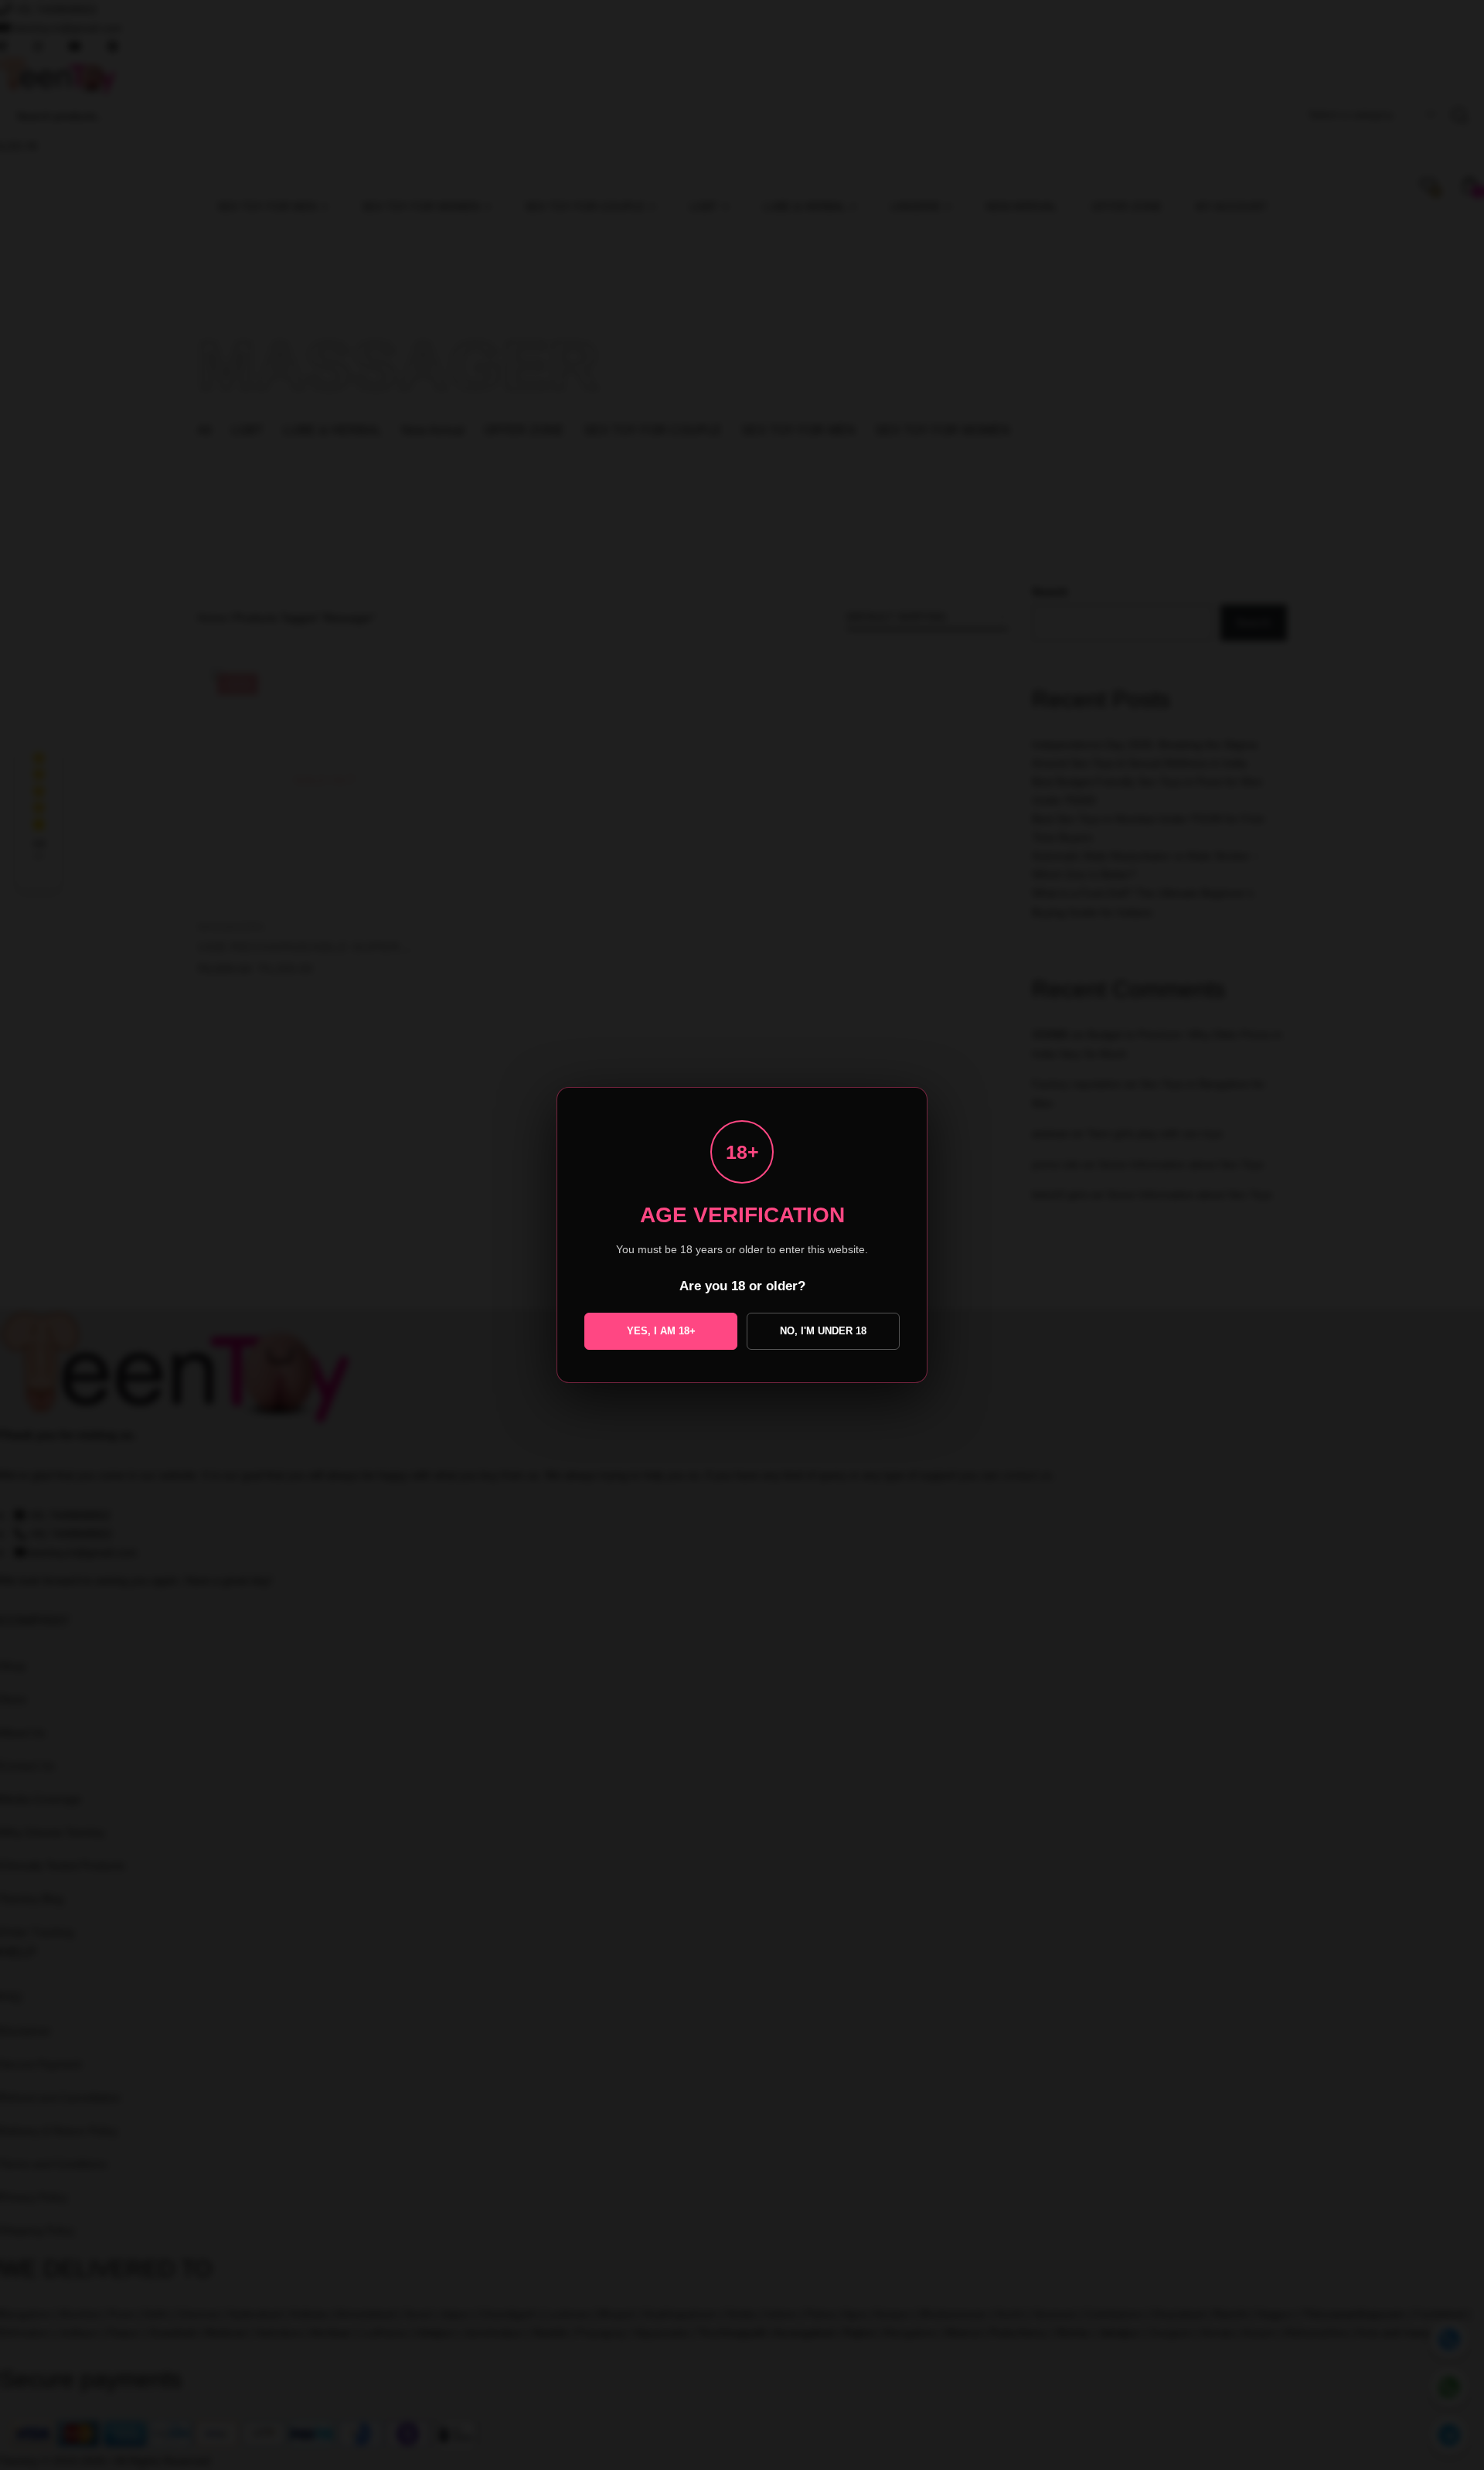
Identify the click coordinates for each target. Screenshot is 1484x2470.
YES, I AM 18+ (661, 1331)
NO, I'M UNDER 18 (823, 1331)
